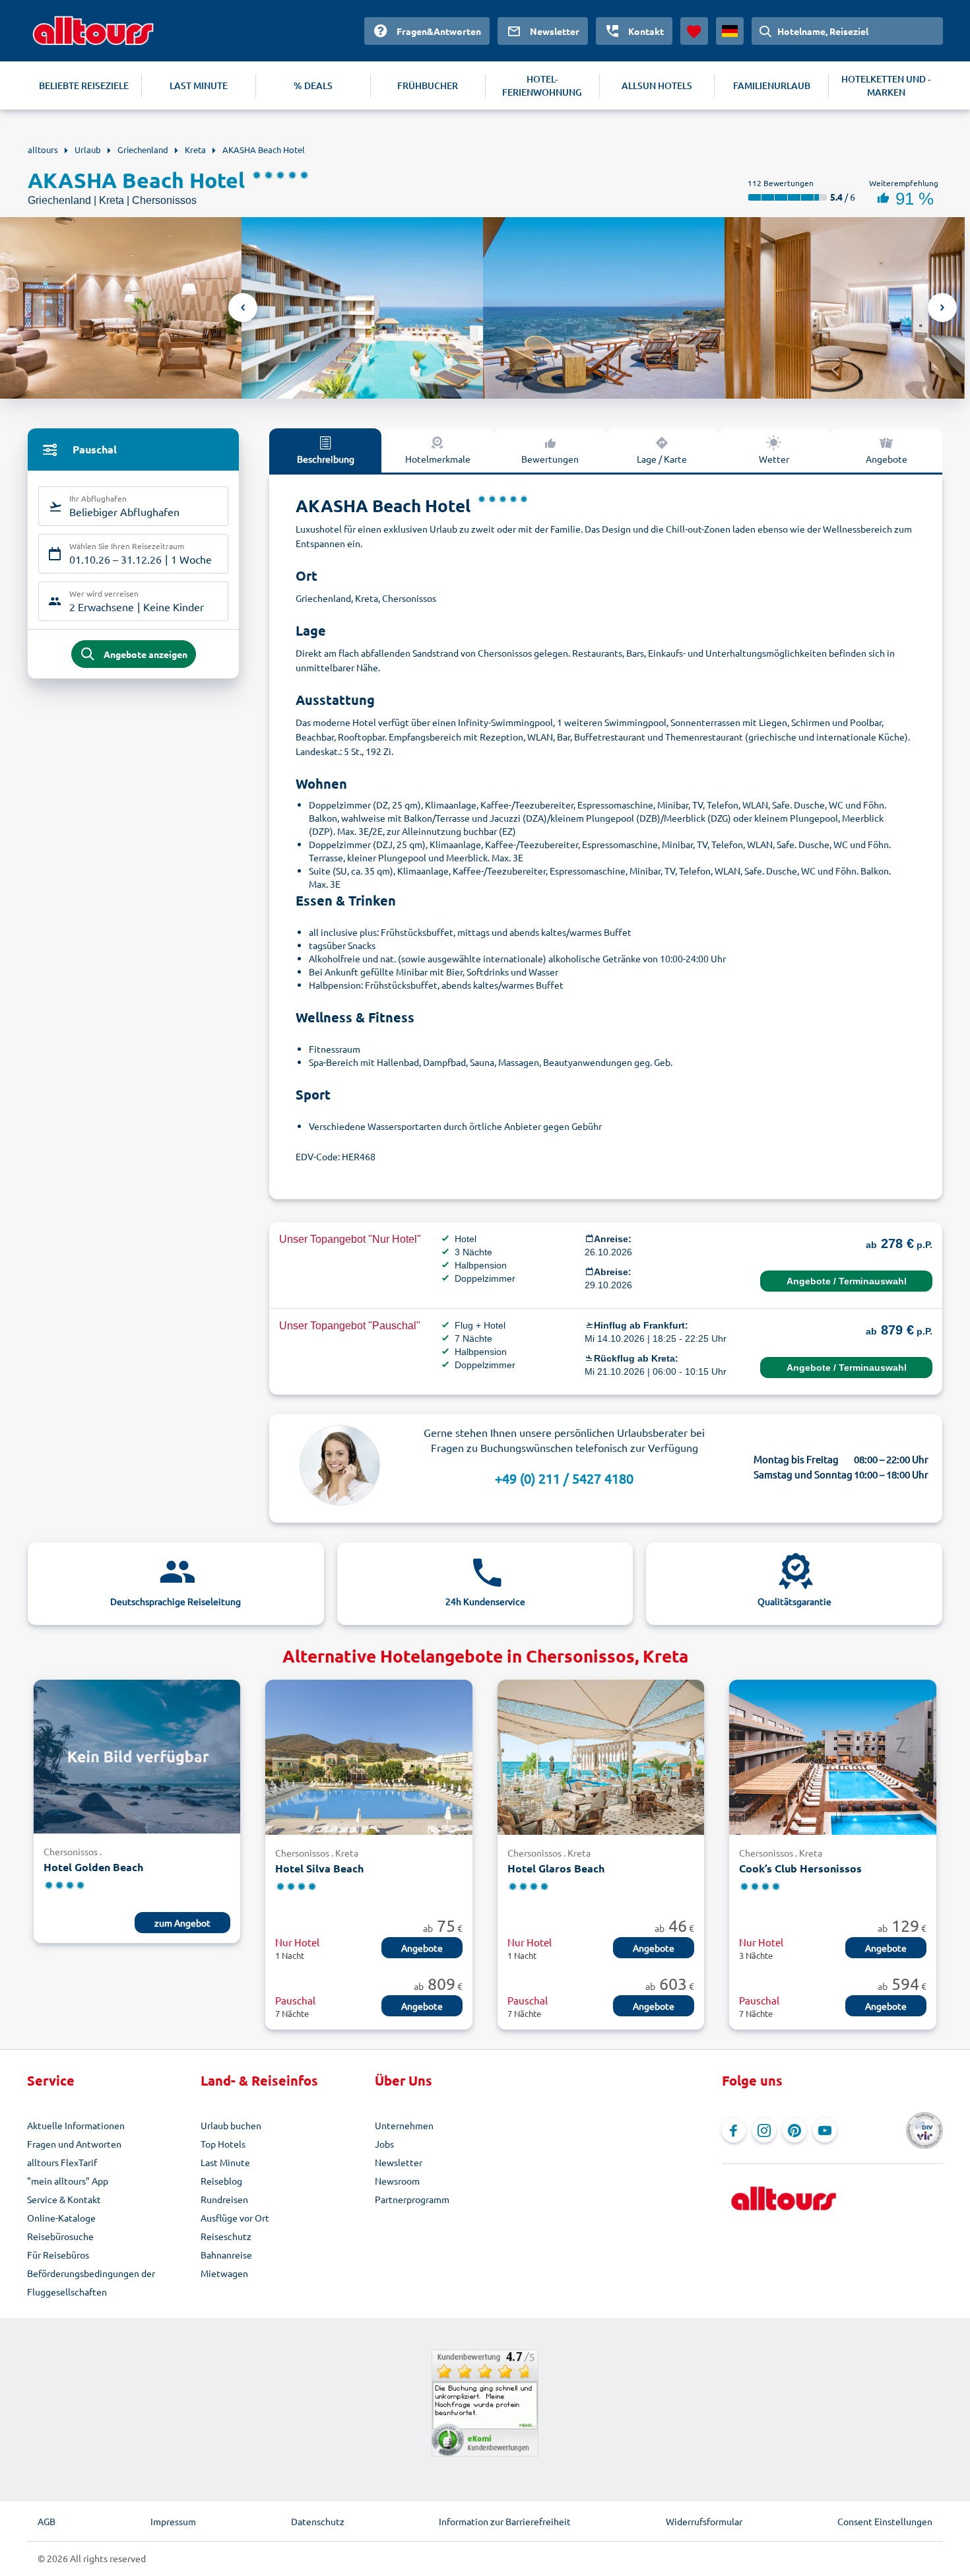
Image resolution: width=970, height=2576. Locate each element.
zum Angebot (182, 1923)
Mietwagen (224, 2273)
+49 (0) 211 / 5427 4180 (564, 1478)
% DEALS (313, 85)
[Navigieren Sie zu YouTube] (825, 2130)
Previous (243, 308)
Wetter (774, 459)
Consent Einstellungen (885, 2521)
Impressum (173, 2521)
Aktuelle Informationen (76, 2125)
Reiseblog (221, 2181)
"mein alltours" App (68, 2181)
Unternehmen (404, 2125)
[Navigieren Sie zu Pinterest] (794, 2130)
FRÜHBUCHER (428, 85)
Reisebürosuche (60, 2236)
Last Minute (225, 2162)
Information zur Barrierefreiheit (505, 2521)
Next (942, 308)
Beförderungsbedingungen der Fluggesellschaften (91, 2282)
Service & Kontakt (64, 2199)
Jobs (384, 2144)
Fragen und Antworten (74, 2144)
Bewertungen (550, 459)
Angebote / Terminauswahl (847, 1281)
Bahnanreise (226, 2255)
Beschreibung (326, 459)
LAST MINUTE (199, 85)
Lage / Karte (662, 459)
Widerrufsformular (704, 2521)
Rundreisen (224, 2199)
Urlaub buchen (231, 2125)
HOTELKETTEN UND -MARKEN (886, 85)
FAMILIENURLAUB (772, 85)
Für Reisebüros (58, 2255)
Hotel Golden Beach (93, 1867)
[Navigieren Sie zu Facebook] (734, 2130)
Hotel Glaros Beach (556, 1868)
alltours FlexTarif (62, 2162)
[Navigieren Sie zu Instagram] (764, 2130)
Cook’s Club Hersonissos (800, 1868)
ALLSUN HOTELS (657, 85)
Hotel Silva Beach (319, 1868)
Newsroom (397, 2181)
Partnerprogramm (412, 2199)
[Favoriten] (694, 31)
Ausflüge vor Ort (235, 2218)
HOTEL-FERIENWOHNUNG (542, 85)
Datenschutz (318, 2521)
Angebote (887, 459)
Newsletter (399, 2162)
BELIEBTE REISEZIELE (84, 85)
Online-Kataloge (61, 2218)
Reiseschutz (226, 2236)
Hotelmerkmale (438, 459)
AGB (47, 2521)
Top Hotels (223, 2144)
